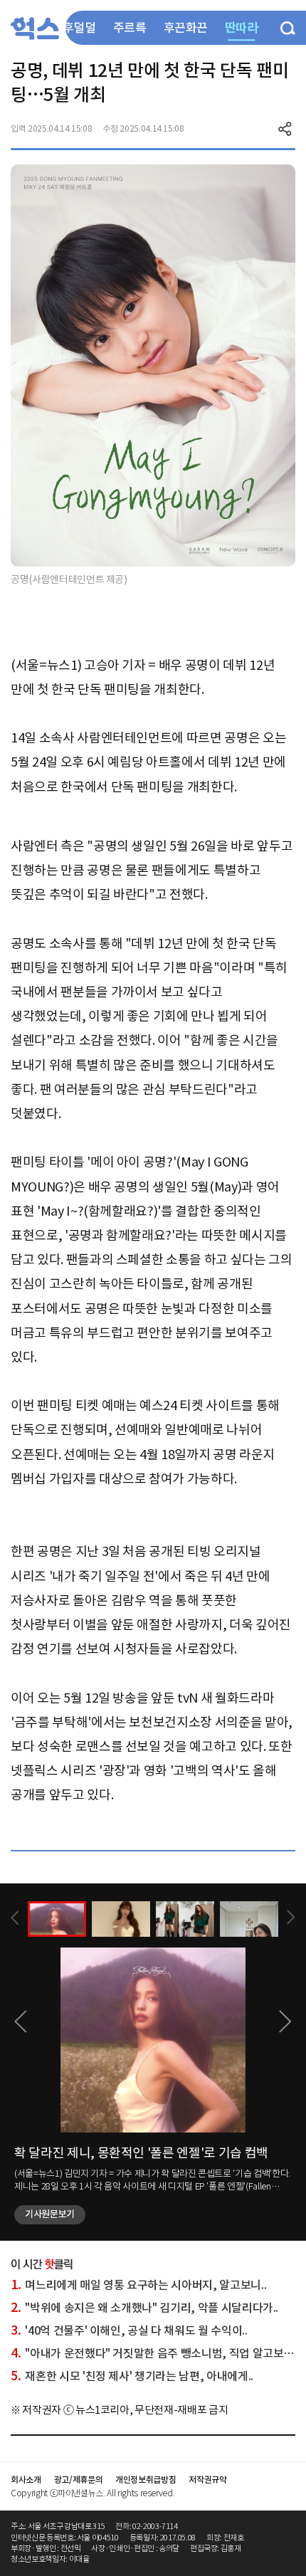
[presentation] (15, 1918)
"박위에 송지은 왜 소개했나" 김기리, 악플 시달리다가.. (144, 2308)
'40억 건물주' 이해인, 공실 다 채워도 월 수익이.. (129, 2330)
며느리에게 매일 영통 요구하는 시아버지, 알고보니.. (138, 2285)
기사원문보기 (50, 2214)
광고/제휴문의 (79, 2480)
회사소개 (26, 2480)
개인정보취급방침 (146, 2480)
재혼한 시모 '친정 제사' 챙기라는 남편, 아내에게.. (132, 2376)
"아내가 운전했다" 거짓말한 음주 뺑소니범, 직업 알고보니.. (155, 2353)
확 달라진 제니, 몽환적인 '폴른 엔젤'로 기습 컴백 (141, 2153)
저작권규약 (207, 2480)
